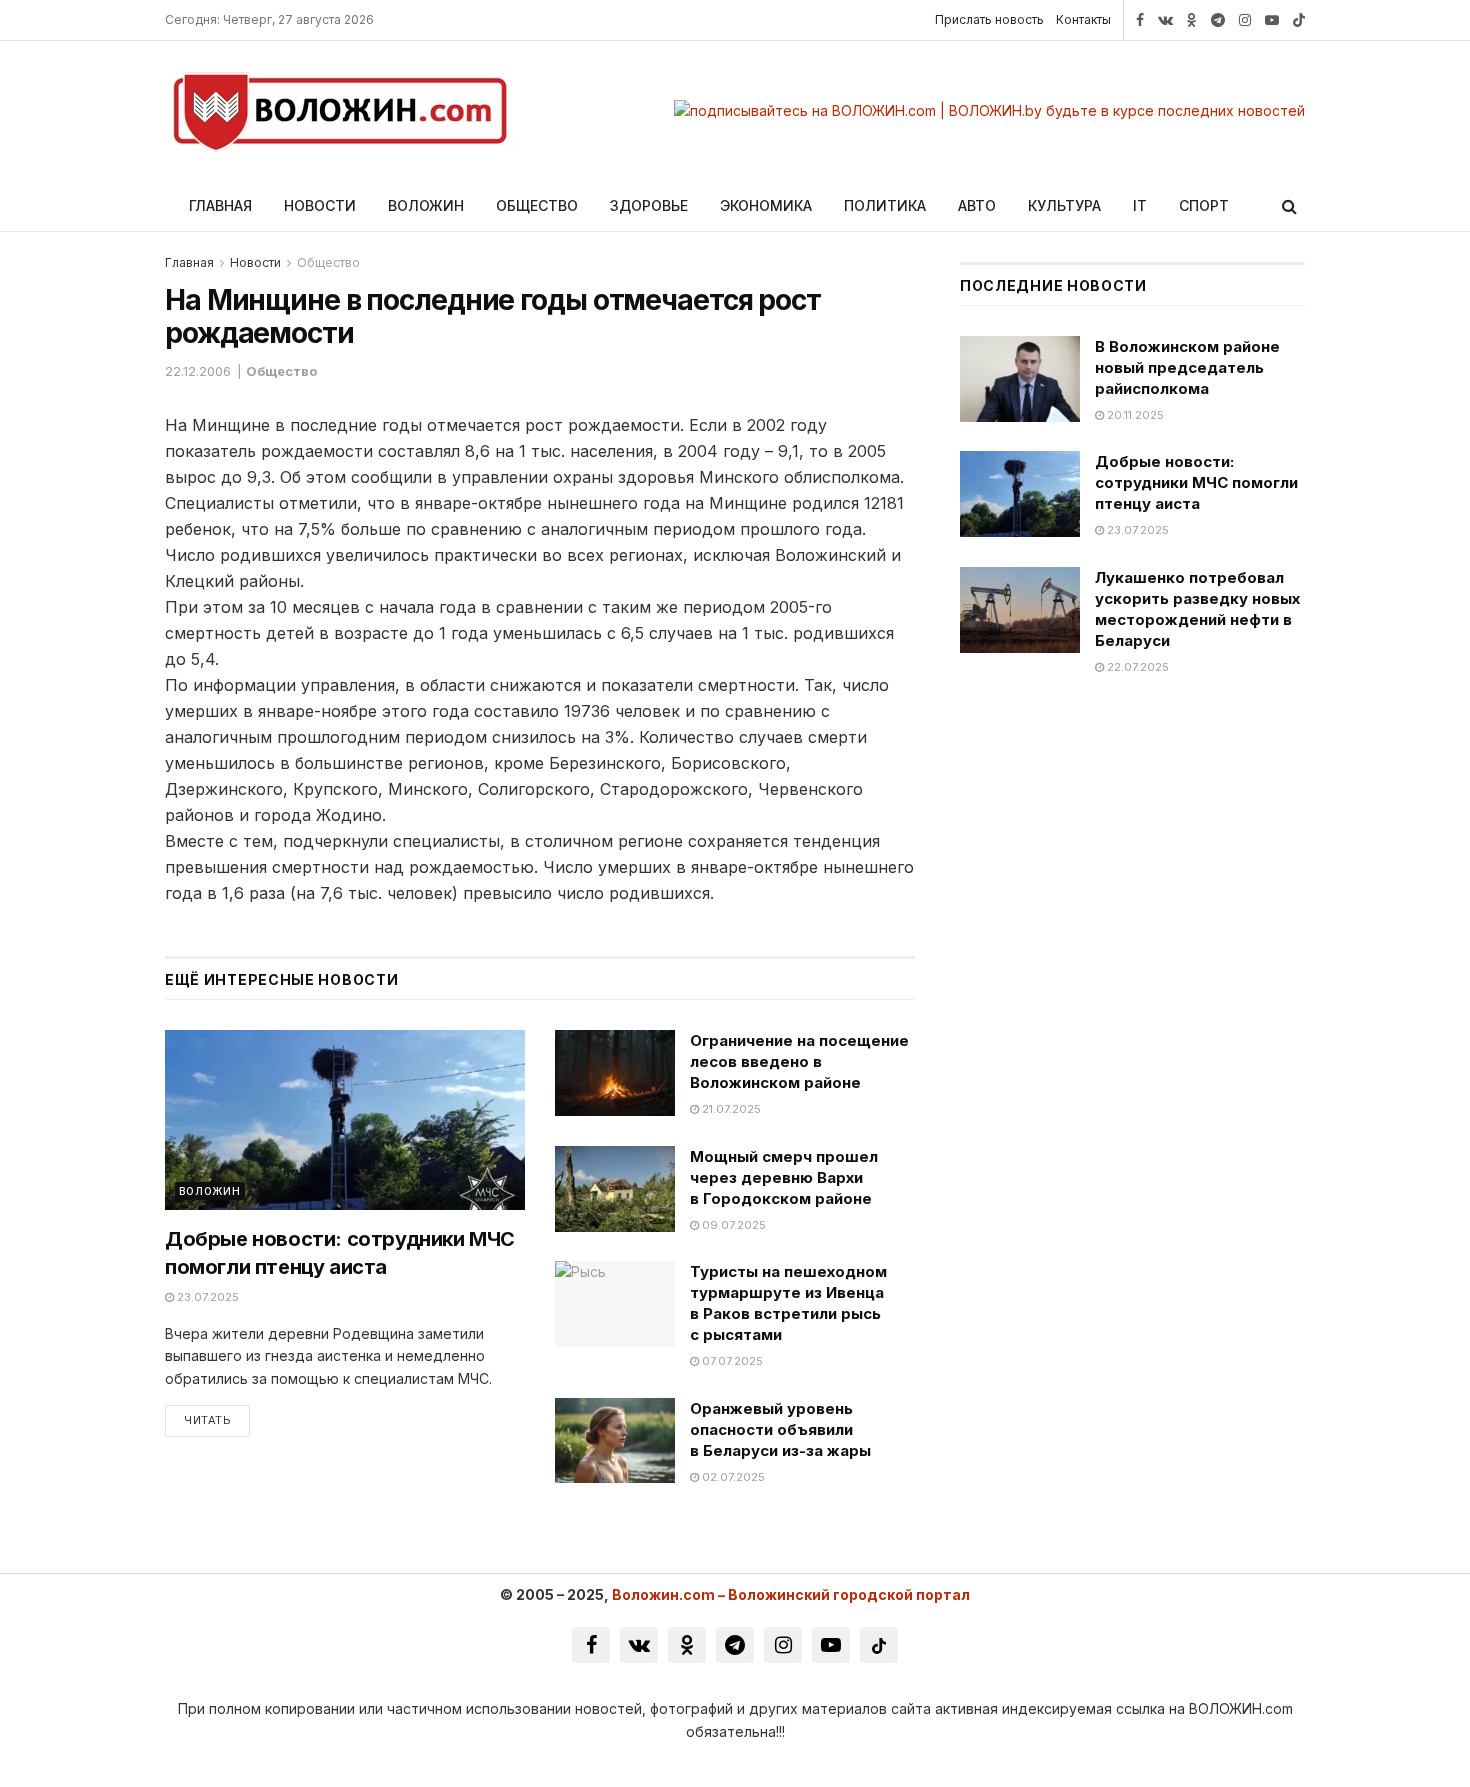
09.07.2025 (732, 1225)
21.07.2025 (730, 1109)
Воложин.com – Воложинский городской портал (791, 1594)
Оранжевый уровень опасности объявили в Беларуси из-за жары (780, 1429)
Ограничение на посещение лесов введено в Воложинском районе (799, 1061)
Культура (1064, 205)
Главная (220, 205)
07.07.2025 (731, 1361)
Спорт (1204, 205)
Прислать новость (989, 19)
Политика (885, 205)
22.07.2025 (1136, 667)
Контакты (1083, 19)
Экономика (766, 205)
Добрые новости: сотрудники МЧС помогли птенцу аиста (1196, 482)
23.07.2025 (206, 1297)
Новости (320, 205)
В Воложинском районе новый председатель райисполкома (1187, 367)
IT (1140, 205)
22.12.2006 (198, 371)
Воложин (426, 205)
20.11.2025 (1134, 415)
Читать (207, 1420)
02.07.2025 (732, 1477)
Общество (537, 205)
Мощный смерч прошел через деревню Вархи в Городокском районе (784, 1177)
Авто (977, 205)
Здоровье (649, 205)
